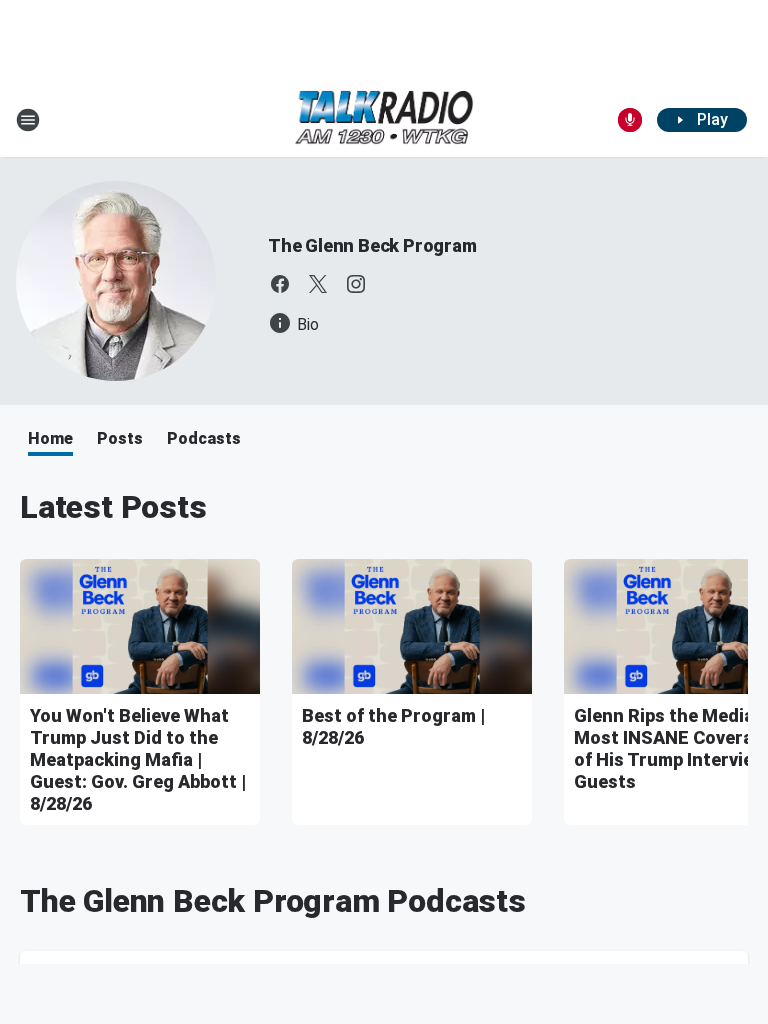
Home (50, 438)
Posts (120, 438)
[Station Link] (384, 119)
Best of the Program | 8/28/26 (393, 726)
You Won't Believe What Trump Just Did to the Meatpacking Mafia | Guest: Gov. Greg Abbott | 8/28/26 (138, 759)
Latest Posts (113, 507)
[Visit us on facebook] (280, 284)
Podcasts (204, 438)
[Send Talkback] (630, 120)
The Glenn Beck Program (372, 245)
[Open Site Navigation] (28, 120)
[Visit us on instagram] (356, 284)
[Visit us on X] (318, 284)
